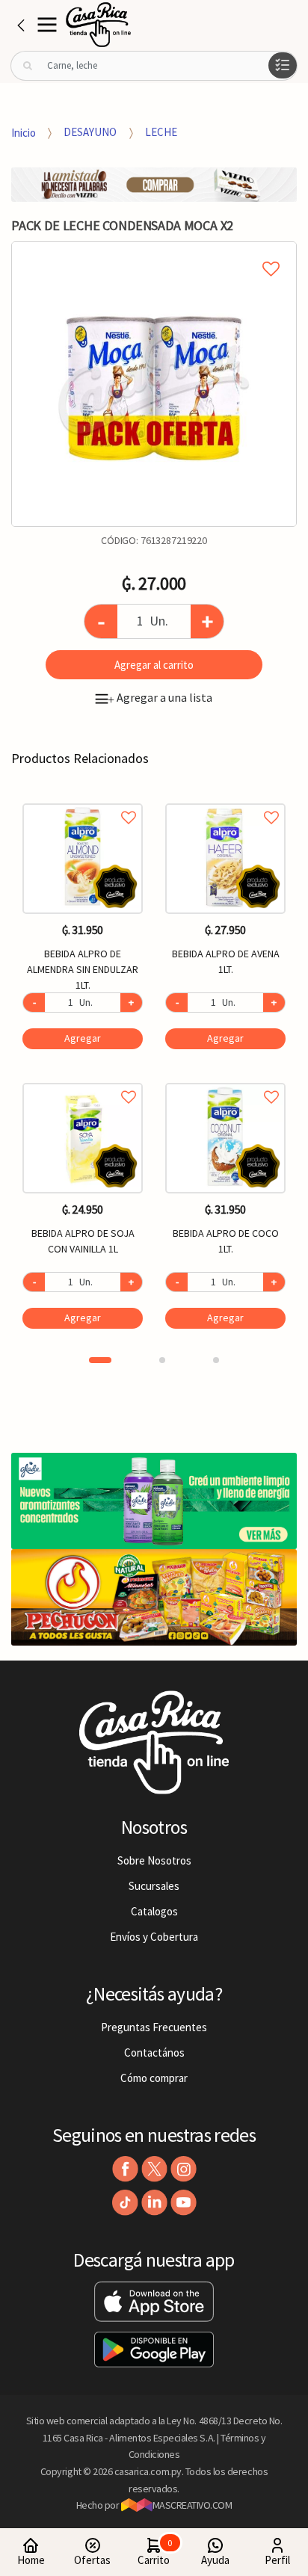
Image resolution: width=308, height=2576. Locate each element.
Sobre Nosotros (154, 1860)
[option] (154, 384)
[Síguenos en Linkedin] (154, 2203)
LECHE (161, 132)
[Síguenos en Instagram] (184, 2169)
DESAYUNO (90, 132)
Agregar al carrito (154, 665)
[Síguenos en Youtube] (184, 2203)
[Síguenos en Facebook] (125, 2169)
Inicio (24, 132)
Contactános (154, 2053)
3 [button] (216, 1360)
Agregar (83, 1038)
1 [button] (100, 1360)
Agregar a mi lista (154, 252)
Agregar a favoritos (83, 801)
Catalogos (154, 1911)
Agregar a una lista (160, 697)
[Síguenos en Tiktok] (125, 2203)
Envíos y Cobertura (154, 1937)
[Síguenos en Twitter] (154, 2169)
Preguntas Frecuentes (154, 2027)
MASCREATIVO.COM (192, 2505)
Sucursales (154, 1886)
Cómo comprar (154, 2078)
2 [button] (162, 1360)
